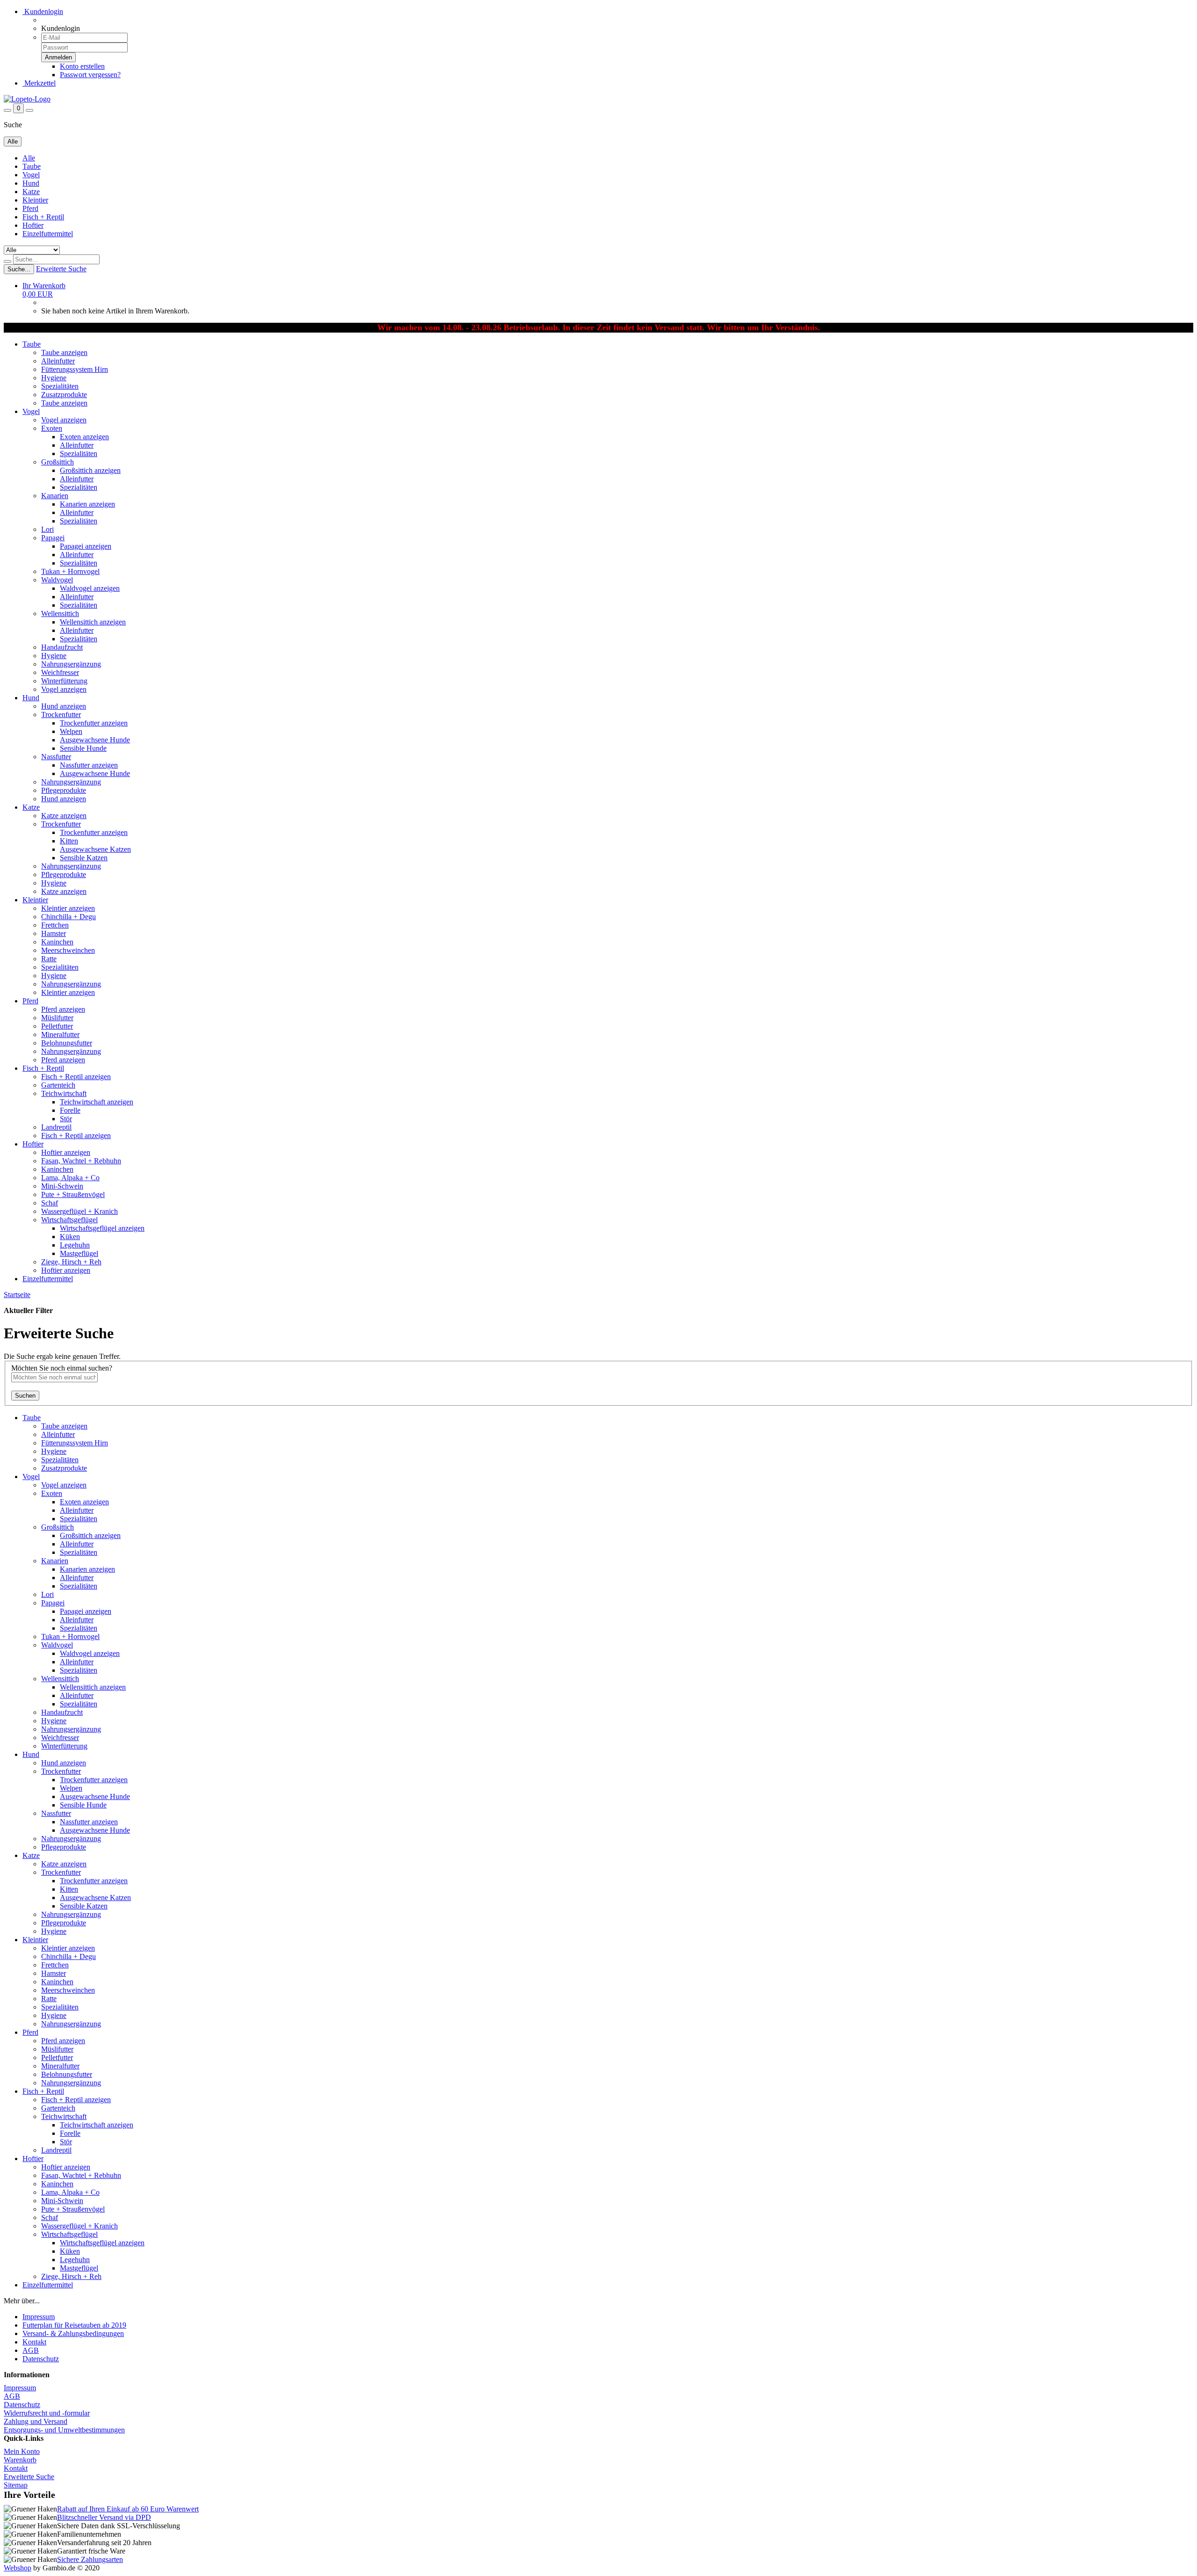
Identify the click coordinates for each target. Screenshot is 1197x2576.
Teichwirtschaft (64, 1093)
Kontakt (34, 2342)
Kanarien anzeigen (87, 504)
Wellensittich (60, 613)
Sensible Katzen (84, 858)
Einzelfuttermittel (48, 234)
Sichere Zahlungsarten (90, 2559)
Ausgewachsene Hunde (95, 740)
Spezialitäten (60, 386)
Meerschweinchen (68, 950)
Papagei (53, 538)
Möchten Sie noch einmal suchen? (62, 1368)
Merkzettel (39, 83)
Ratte (49, 959)
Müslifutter (57, 1018)
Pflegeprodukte (64, 790)
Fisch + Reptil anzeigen (76, 1077)
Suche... (19, 269)
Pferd (30, 208)
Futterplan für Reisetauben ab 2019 (74, 2325)
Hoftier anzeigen (66, 1152)
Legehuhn (75, 1245)
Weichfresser (60, 672)
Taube (32, 166)
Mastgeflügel (79, 1253)
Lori (47, 529)
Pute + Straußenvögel (73, 1194)
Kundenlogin (43, 11)
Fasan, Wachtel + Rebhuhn (81, 1161)
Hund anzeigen (64, 706)
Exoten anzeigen (84, 437)
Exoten (52, 428)
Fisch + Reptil (43, 217)
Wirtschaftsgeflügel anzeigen (102, 1228)
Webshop (18, 2568)
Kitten (69, 841)
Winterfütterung (64, 681)
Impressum (39, 2317)
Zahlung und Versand (36, 2421)
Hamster (54, 933)
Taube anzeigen (64, 352)
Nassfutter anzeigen (89, 765)
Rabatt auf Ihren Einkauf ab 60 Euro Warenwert (128, 2509)
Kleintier (35, 200)
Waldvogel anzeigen (90, 588)
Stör (66, 1119)
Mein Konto (22, 2451)
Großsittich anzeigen (90, 470)
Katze (31, 192)
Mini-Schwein (62, 1186)
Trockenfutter (61, 715)
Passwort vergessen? (90, 75)
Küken (70, 1237)
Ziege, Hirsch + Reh (71, 1262)
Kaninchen (57, 942)
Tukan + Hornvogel (70, 571)
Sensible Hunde (83, 748)
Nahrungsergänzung (71, 664)
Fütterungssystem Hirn (75, 369)
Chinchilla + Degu (69, 917)
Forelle (70, 1110)
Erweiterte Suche (61, 269)
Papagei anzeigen (86, 546)
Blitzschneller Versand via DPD (104, 2517)
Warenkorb (20, 2460)
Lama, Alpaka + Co (70, 1178)
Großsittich (58, 462)
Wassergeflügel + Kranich (79, 1211)
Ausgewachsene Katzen (95, 849)
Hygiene (54, 378)
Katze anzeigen (64, 816)
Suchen (25, 1396)
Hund (31, 183)
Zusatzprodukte (64, 395)
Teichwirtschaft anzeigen (97, 1102)
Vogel (31, 175)
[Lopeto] (27, 99)
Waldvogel (57, 580)
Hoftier (33, 225)
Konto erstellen (82, 66)
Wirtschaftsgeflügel (69, 1220)
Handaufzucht (62, 647)
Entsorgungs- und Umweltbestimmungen (64, 2430)
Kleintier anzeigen (68, 908)
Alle (29, 158)
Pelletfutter (57, 1026)
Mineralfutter (60, 1034)
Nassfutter (56, 757)
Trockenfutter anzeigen (94, 723)
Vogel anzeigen (64, 420)
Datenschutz (41, 2359)
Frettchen (55, 925)
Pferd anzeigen (63, 1009)
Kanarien (55, 496)
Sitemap (16, 2485)
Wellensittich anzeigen (93, 622)
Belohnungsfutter (67, 1043)
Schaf (50, 1203)
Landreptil (56, 1127)
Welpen (71, 731)
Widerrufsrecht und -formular (47, 2413)
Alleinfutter (58, 361)
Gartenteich (58, 1085)
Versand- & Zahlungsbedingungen (73, 2333)
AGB (31, 2350)
